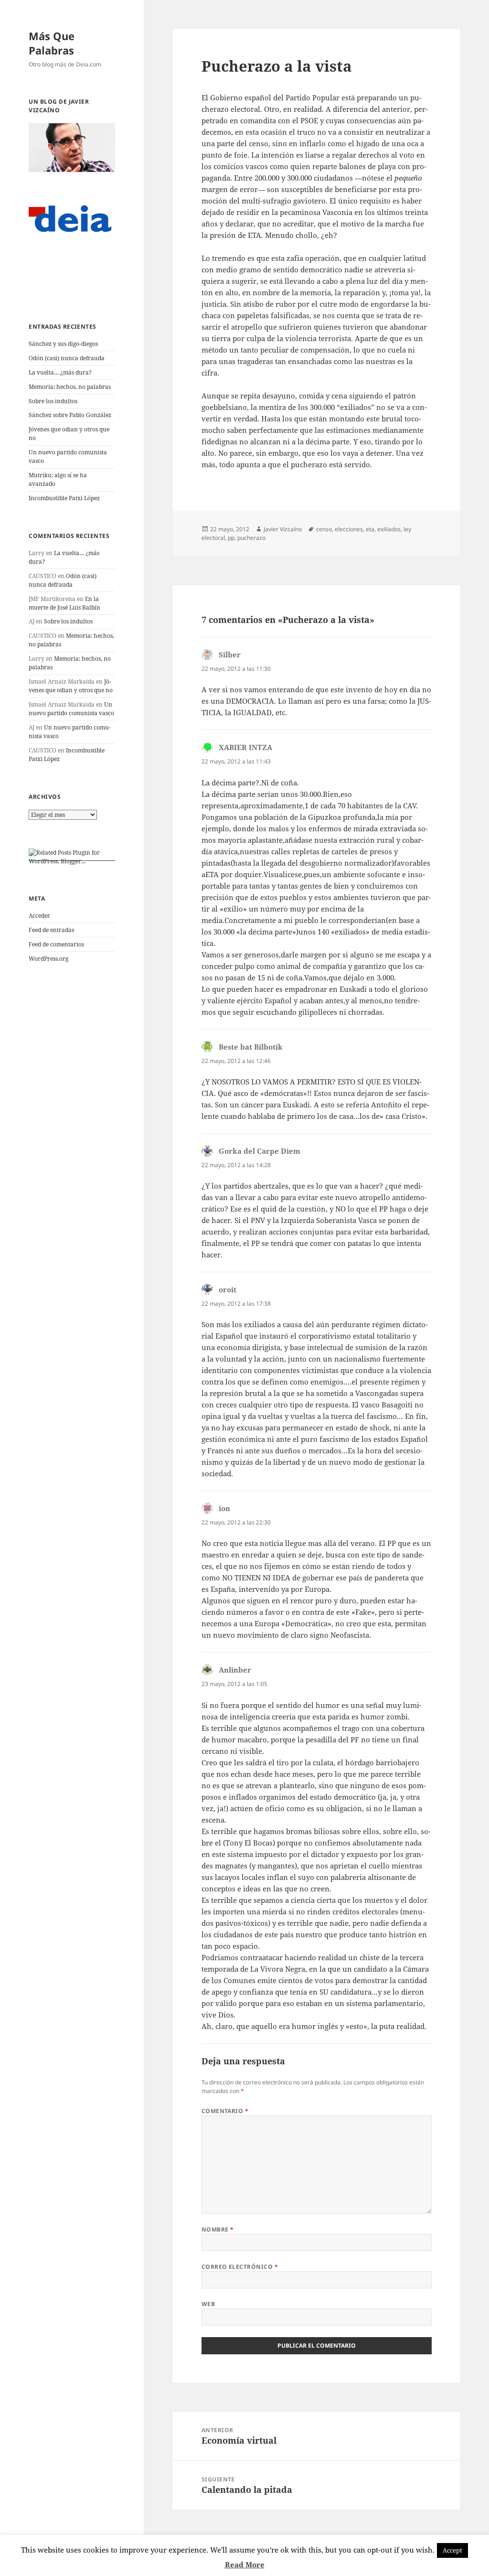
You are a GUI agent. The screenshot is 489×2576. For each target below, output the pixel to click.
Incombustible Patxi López (64, 498)
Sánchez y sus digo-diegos (63, 344)
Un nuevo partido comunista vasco (71, 709)
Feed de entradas (51, 930)
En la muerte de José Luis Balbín (64, 603)
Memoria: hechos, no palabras (70, 387)
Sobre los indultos (53, 401)
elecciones (349, 529)
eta (370, 529)
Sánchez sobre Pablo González (70, 415)
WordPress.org (48, 959)
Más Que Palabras (52, 43)
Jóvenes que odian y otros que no (71, 686)
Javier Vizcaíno (283, 529)
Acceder (39, 916)
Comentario (225, 2111)
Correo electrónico (240, 2267)
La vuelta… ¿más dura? (60, 372)
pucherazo (251, 538)
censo (324, 529)
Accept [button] (452, 2550)
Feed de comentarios (56, 944)
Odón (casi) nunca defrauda (67, 358)
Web (208, 2304)
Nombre (218, 2229)
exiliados (389, 529)
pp (231, 538)
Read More (245, 2565)
